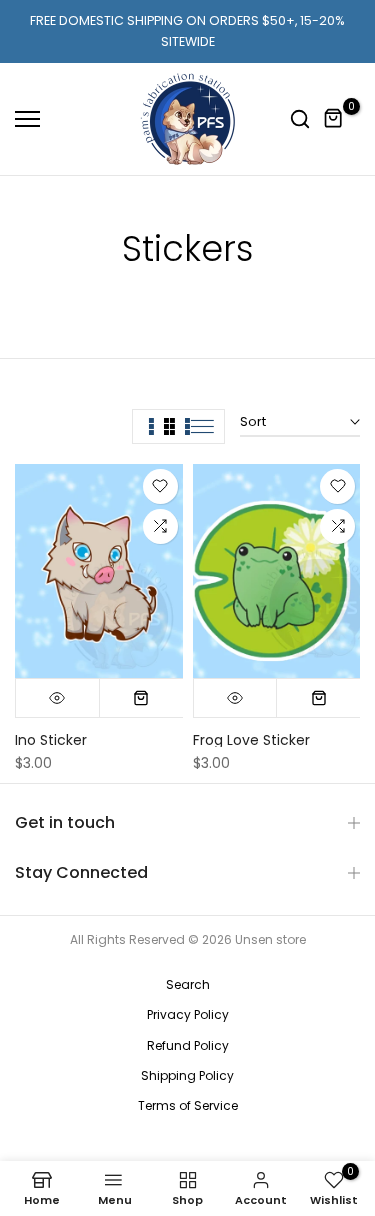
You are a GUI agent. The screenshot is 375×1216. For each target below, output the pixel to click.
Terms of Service (188, 1105)
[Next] (345, 290)
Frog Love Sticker (251, 740)
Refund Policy (188, 1045)
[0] (334, 119)
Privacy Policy (188, 1014)
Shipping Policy (187, 1075)
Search (188, 984)
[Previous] (30, 290)
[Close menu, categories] (283, 25)
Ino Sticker (51, 740)
